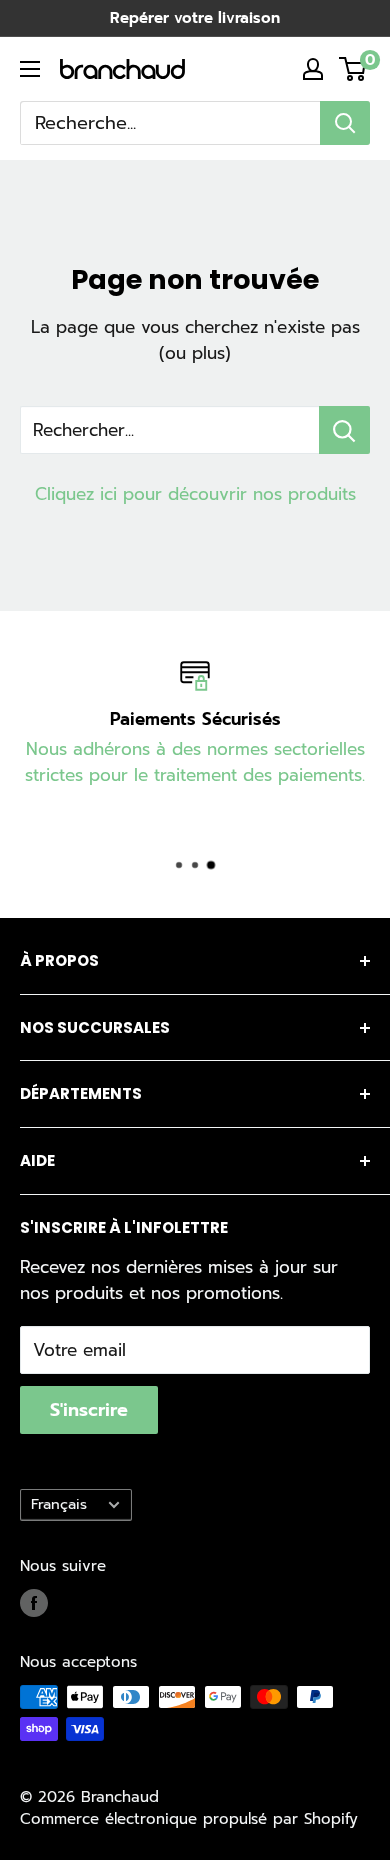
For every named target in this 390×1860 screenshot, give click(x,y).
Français (59, 1504)
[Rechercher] (345, 123)
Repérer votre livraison (195, 18)
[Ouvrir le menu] (30, 69)
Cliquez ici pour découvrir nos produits (195, 494)
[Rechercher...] (344, 430)
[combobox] (170, 123)
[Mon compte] (313, 69)
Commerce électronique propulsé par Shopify (189, 1819)
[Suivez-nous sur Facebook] (34, 1603)
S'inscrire (89, 1410)
